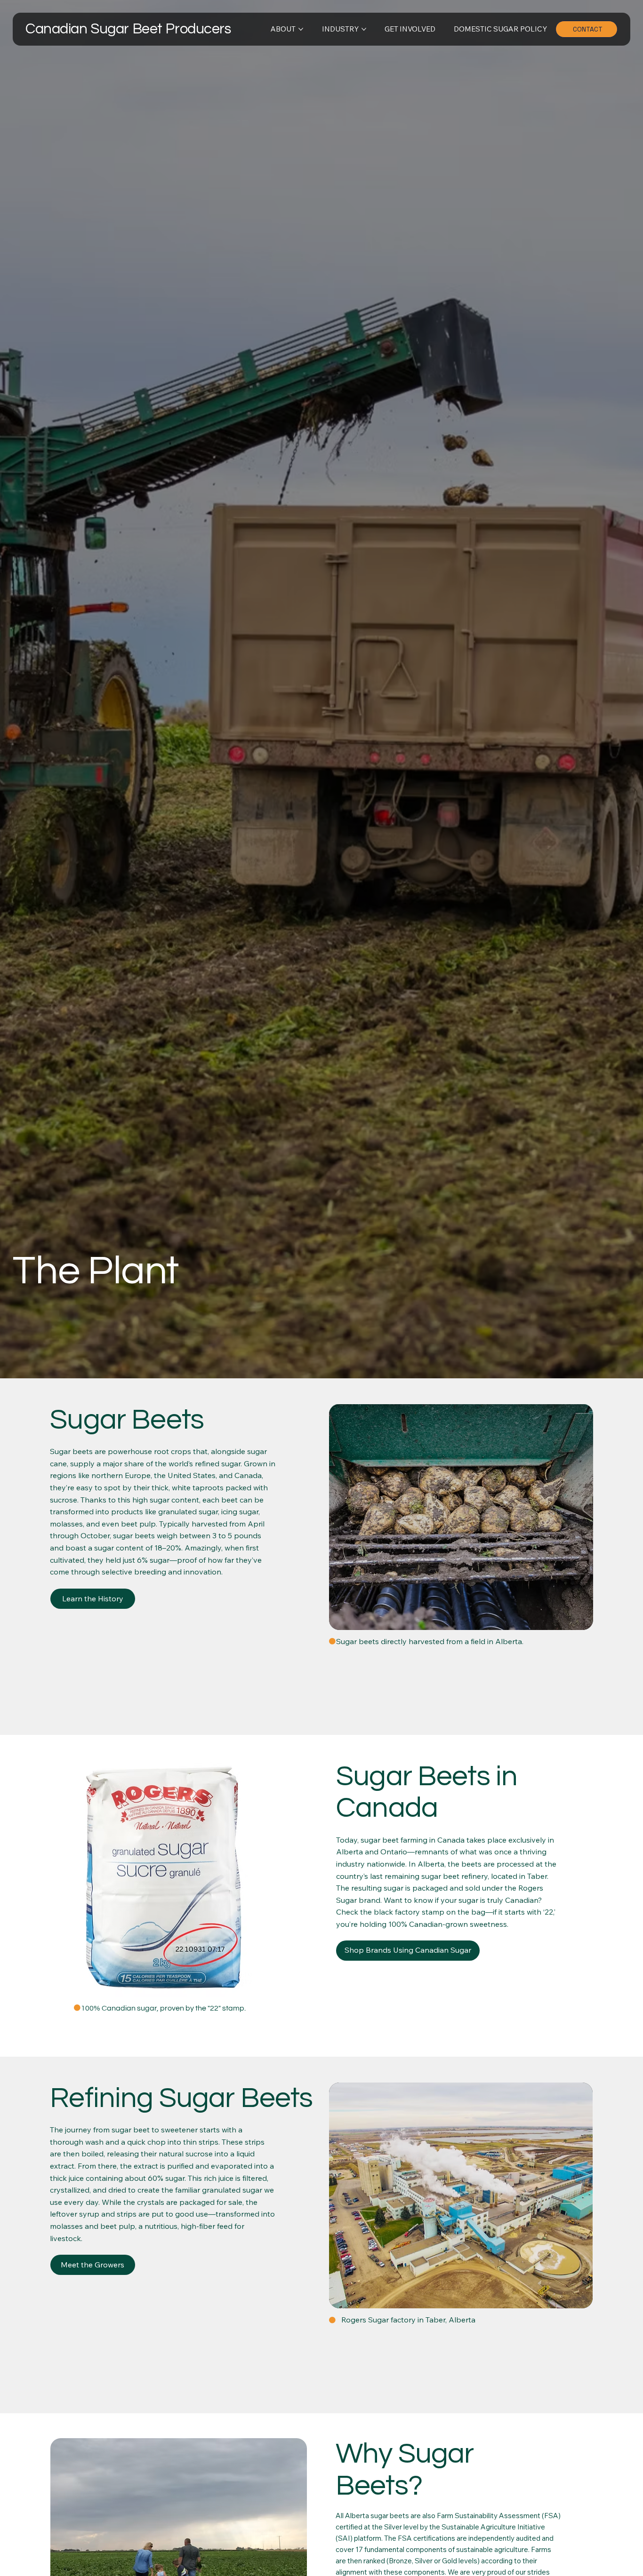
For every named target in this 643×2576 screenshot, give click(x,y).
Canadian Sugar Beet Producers (128, 29)
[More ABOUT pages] (301, 29)
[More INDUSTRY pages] (364, 29)
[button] (93, 2265)
